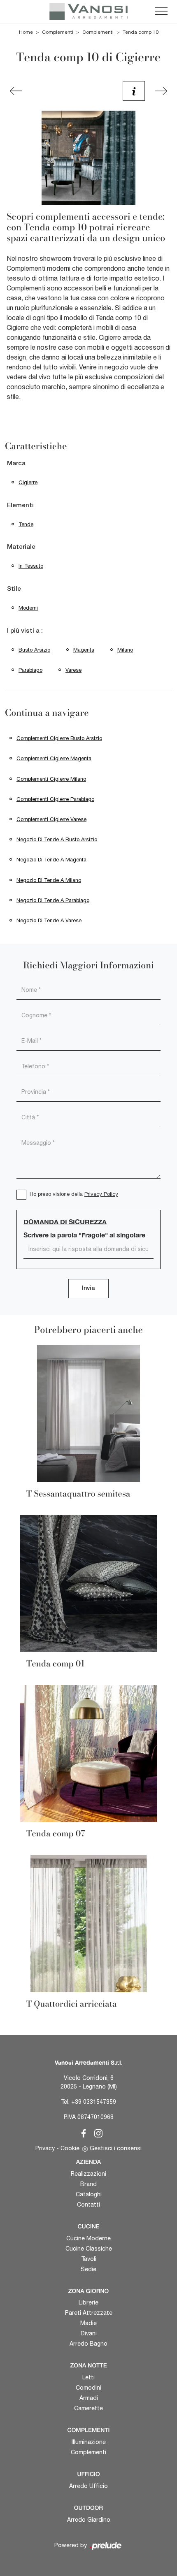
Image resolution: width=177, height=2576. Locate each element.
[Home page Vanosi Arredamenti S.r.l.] (88, 12)
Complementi (58, 32)
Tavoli (89, 2259)
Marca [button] (16, 464)
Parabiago (30, 670)
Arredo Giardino (89, 2520)
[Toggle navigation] (161, 12)
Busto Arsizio (34, 650)
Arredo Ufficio (88, 2486)
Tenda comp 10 (141, 32)
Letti (88, 2377)
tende (26, 524)
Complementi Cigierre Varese (51, 819)
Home (26, 32)
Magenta (84, 650)
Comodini (88, 2388)
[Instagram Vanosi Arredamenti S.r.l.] (96, 2132)
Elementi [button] (20, 506)
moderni (28, 608)
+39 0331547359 (94, 2102)
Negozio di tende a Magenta (51, 860)
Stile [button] (14, 589)
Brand (88, 2184)
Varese (73, 670)
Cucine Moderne (88, 2238)
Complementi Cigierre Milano (51, 779)
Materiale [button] (21, 547)
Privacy (45, 2148)
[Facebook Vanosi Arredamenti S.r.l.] (82, 2132)
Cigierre (28, 482)
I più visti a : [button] (25, 631)
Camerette (88, 2408)
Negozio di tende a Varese (49, 920)
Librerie (88, 2302)
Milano (125, 650)
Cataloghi (89, 2194)
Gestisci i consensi (116, 2148)
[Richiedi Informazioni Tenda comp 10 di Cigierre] (134, 91)
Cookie (70, 2148)
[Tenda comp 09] (16, 91)
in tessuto (31, 566)
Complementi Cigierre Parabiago (55, 799)
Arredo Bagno (88, 2344)
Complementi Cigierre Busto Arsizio (59, 738)
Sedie (88, 2269)
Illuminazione (89, 2442)
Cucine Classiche (89, 2249)
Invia (88, 1289)
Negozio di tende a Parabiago (53, 900)
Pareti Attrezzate (89, 2313)
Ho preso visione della (74, 1194)
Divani (89, 2333)
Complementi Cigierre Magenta (54, 758)
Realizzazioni (88, 2174)
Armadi (89, 2398)
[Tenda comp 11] (161, 91)
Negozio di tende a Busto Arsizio (57, 839)
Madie (88, 2323)
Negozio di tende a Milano (49, 880)
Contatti (88, 2205)
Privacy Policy (101, 1194)
